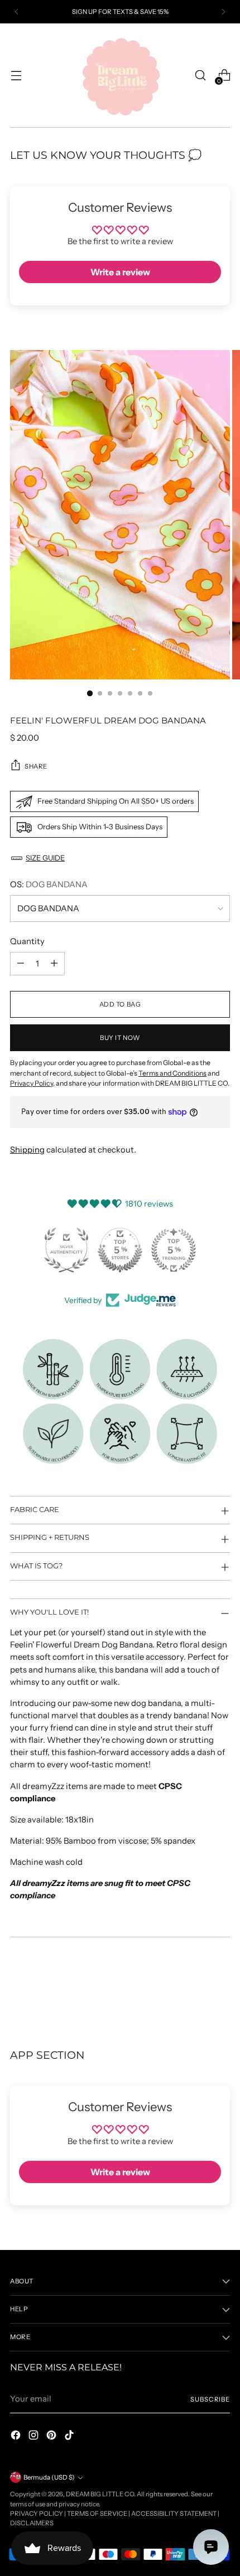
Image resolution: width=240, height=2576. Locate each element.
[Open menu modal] (16, 76)
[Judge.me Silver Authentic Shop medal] (66, 1250)
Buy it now (120, 1038)
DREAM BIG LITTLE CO (100, 2494)
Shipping (27, 1150)
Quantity (27, 941)
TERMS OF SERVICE (97, 2514)
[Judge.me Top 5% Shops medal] (120, 1250)
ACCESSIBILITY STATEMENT (174, 2514)
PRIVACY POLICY (37, 2514)
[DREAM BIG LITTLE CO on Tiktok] (70, 2437)
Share (36, 766)
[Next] (223, 12)
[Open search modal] (200, 76)
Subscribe (210, 2399)
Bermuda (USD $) (49, 2477)
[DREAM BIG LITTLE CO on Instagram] (35, 2437)
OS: (49, 884)
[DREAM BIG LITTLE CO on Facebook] (17, 2437)
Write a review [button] (120, 272)
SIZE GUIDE (45, 858)
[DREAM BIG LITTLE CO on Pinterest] (52, 2437)
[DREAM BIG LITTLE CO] (120, 75)
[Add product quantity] (54, 964)
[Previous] (17, 12)
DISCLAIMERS (32, 2523)
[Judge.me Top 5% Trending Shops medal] (174, 1250)
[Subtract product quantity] (21, 964)
